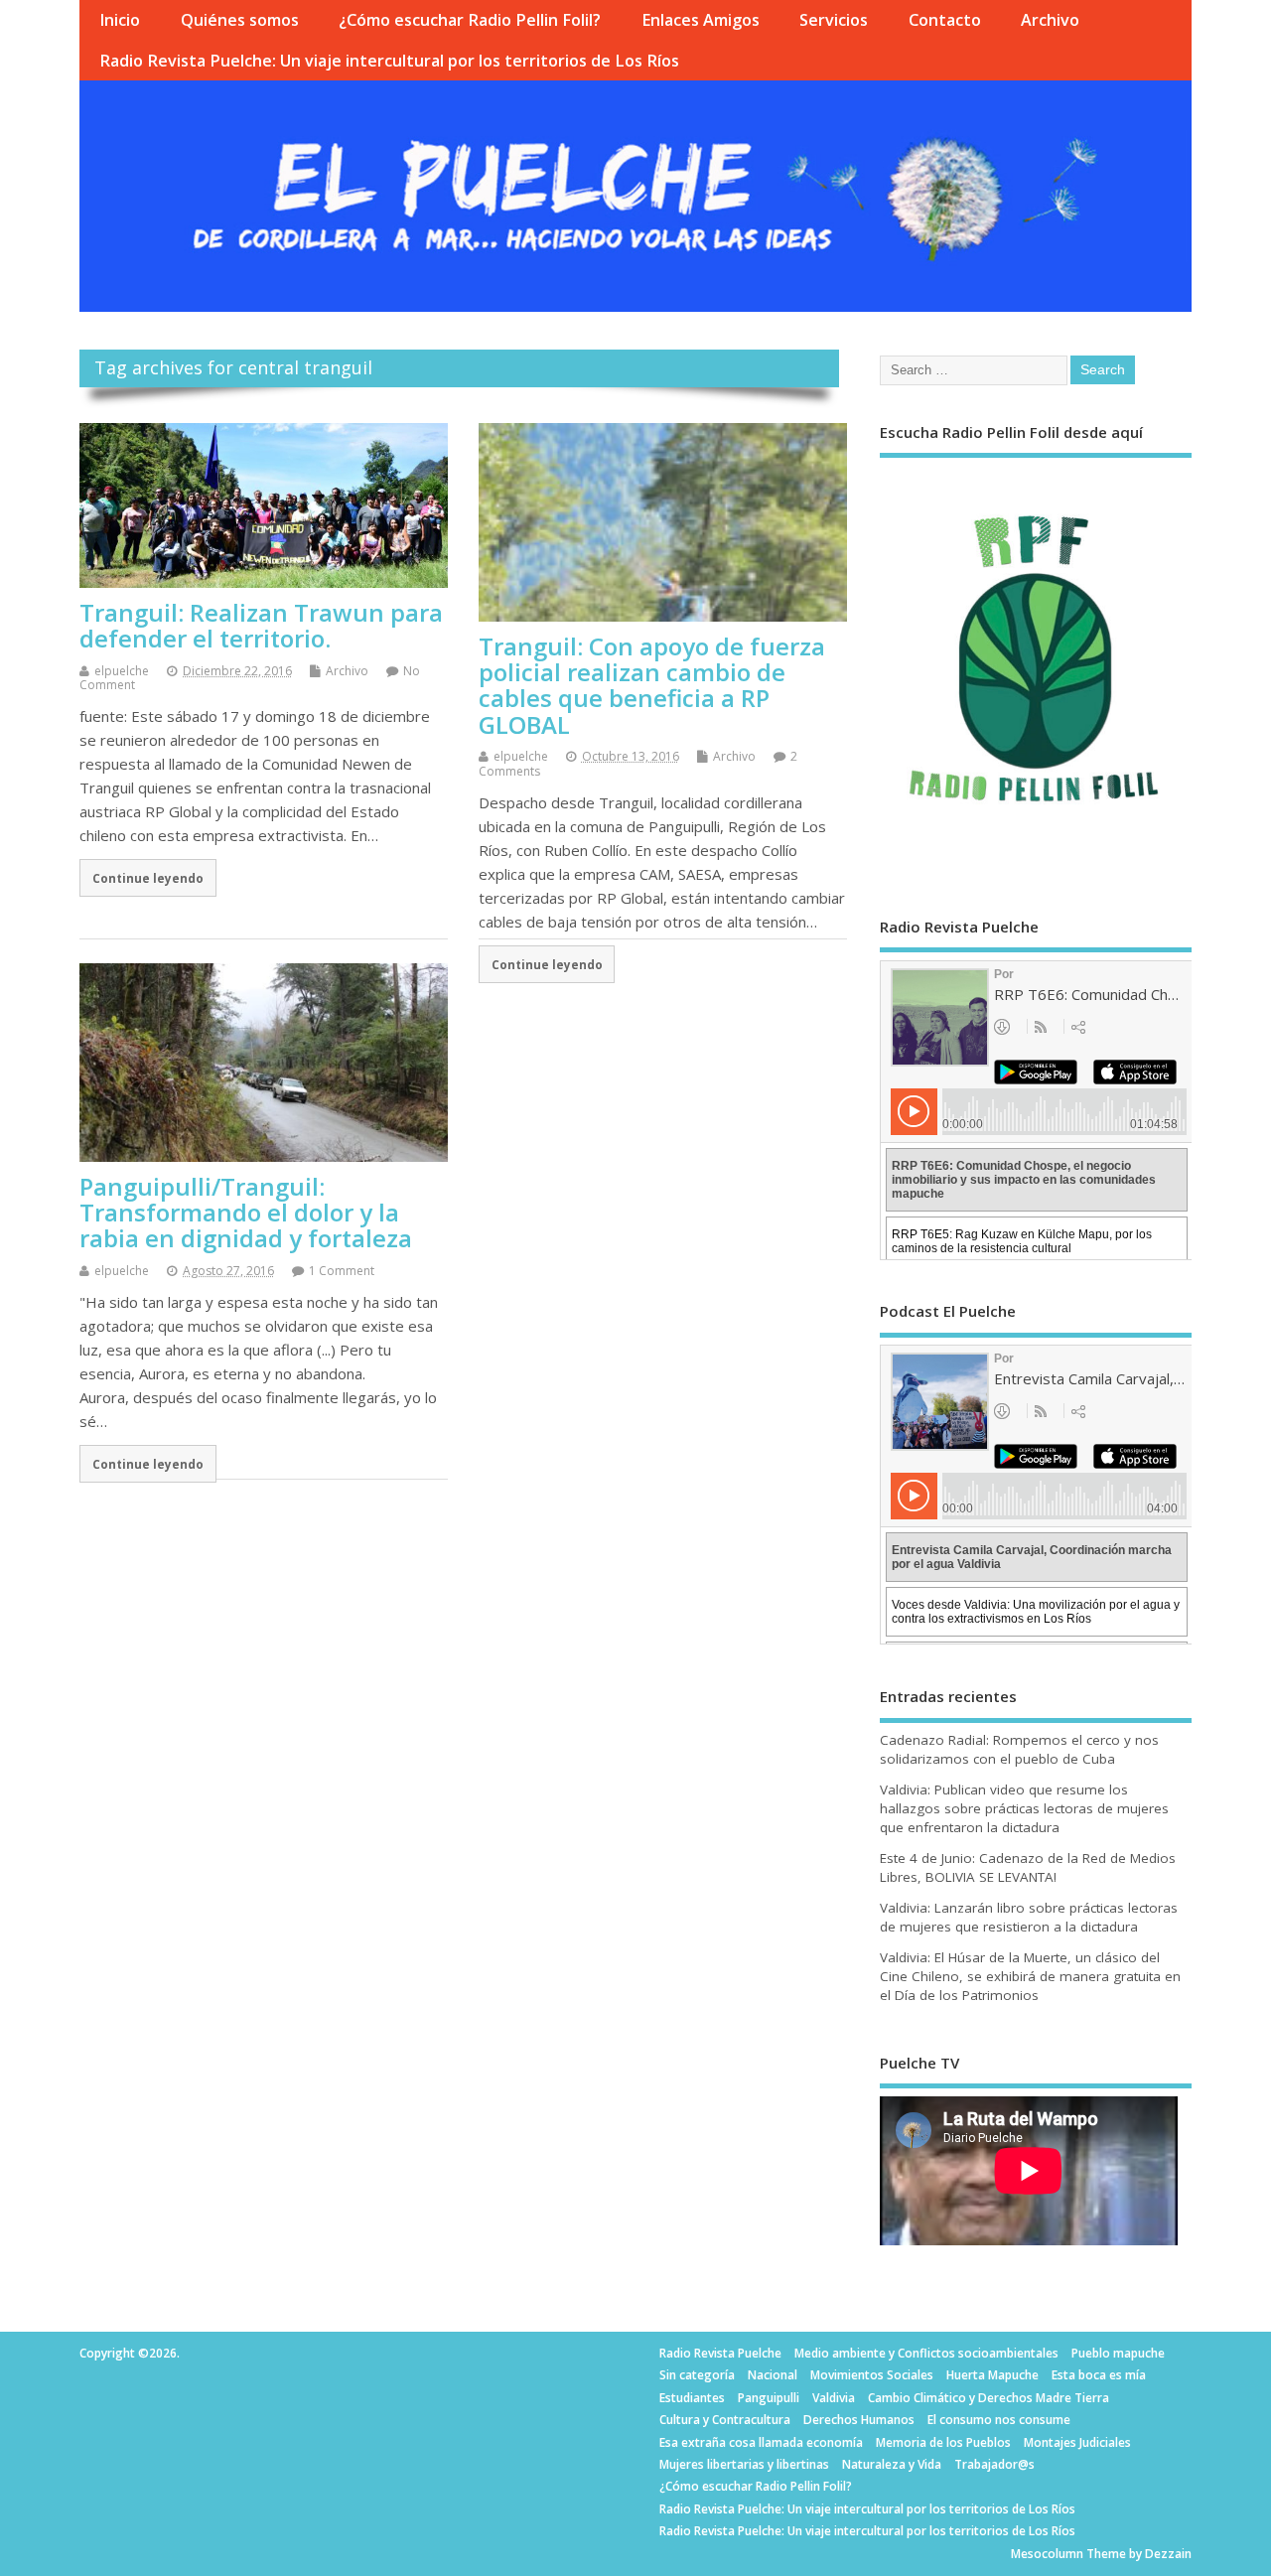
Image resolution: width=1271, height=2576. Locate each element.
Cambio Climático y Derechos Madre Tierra (989, 2398)
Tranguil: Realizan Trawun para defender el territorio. (261, 625)
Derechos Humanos (859, 2420)
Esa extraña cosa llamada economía (761, 2442)
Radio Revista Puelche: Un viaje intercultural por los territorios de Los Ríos (389, 61)
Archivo (1050, 20)
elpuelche (122, 671)
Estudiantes (692, 2398)
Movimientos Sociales (872, 2375)
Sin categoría (697, 2375)
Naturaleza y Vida (892, 2464)
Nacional (773, 2375)
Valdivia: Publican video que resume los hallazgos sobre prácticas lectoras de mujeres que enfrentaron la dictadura (1024, 1808)
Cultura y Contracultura (725, 2420)
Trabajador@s (994, 2464)
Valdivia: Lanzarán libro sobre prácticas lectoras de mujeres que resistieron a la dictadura (1029, 1917)
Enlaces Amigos (701, 20)
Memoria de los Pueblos (943, 2442)
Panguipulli (769, 2398)
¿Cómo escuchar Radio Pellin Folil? (470, 20)
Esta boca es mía (1099, 2375)
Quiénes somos (240, 20)
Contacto (945, 20)
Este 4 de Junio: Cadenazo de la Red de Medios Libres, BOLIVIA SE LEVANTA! (1028, 1867)
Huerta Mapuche (992, 2375)
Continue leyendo (148, 878)
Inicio (120, 20)
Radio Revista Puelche (720, 2353)
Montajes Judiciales (1077, 2442)
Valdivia (834, 2398)
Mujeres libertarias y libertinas (744, 2464)
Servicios (834, 20)
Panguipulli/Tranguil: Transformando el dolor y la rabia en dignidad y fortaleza (246, 1213)
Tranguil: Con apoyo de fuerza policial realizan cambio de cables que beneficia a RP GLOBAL (652, 685)
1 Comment (342, 1271)
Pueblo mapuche (1118, 2353)
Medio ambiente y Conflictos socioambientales (926, 2353)
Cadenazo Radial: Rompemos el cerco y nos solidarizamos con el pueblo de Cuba (1019, 1749)
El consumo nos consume (999, 2420)
